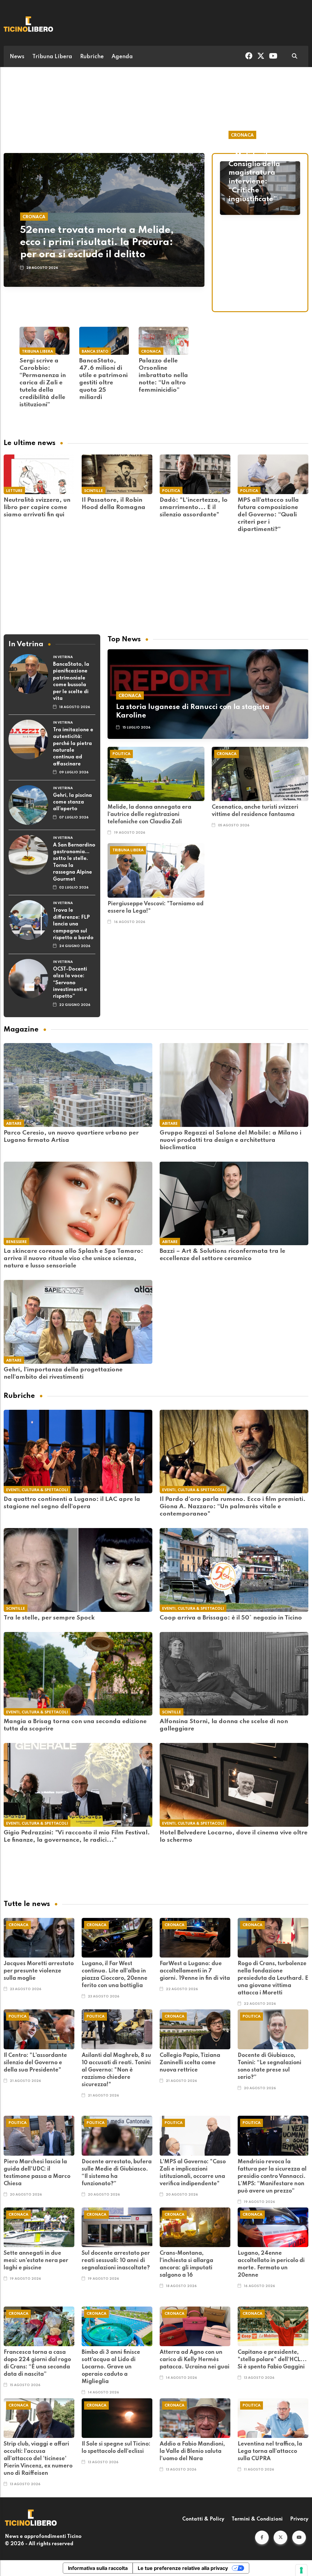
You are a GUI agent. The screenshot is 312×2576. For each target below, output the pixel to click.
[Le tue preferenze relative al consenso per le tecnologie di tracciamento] (301, 2570)
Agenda (122, 57)
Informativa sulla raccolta (98, 2568)
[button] (262, 2537)
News (17, 57)
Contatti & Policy (203, 2519)
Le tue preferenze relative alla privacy (183, 2568)
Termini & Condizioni (257, 2519)
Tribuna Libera (52, 57)
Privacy (299, 2519)
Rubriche (92, 57)
